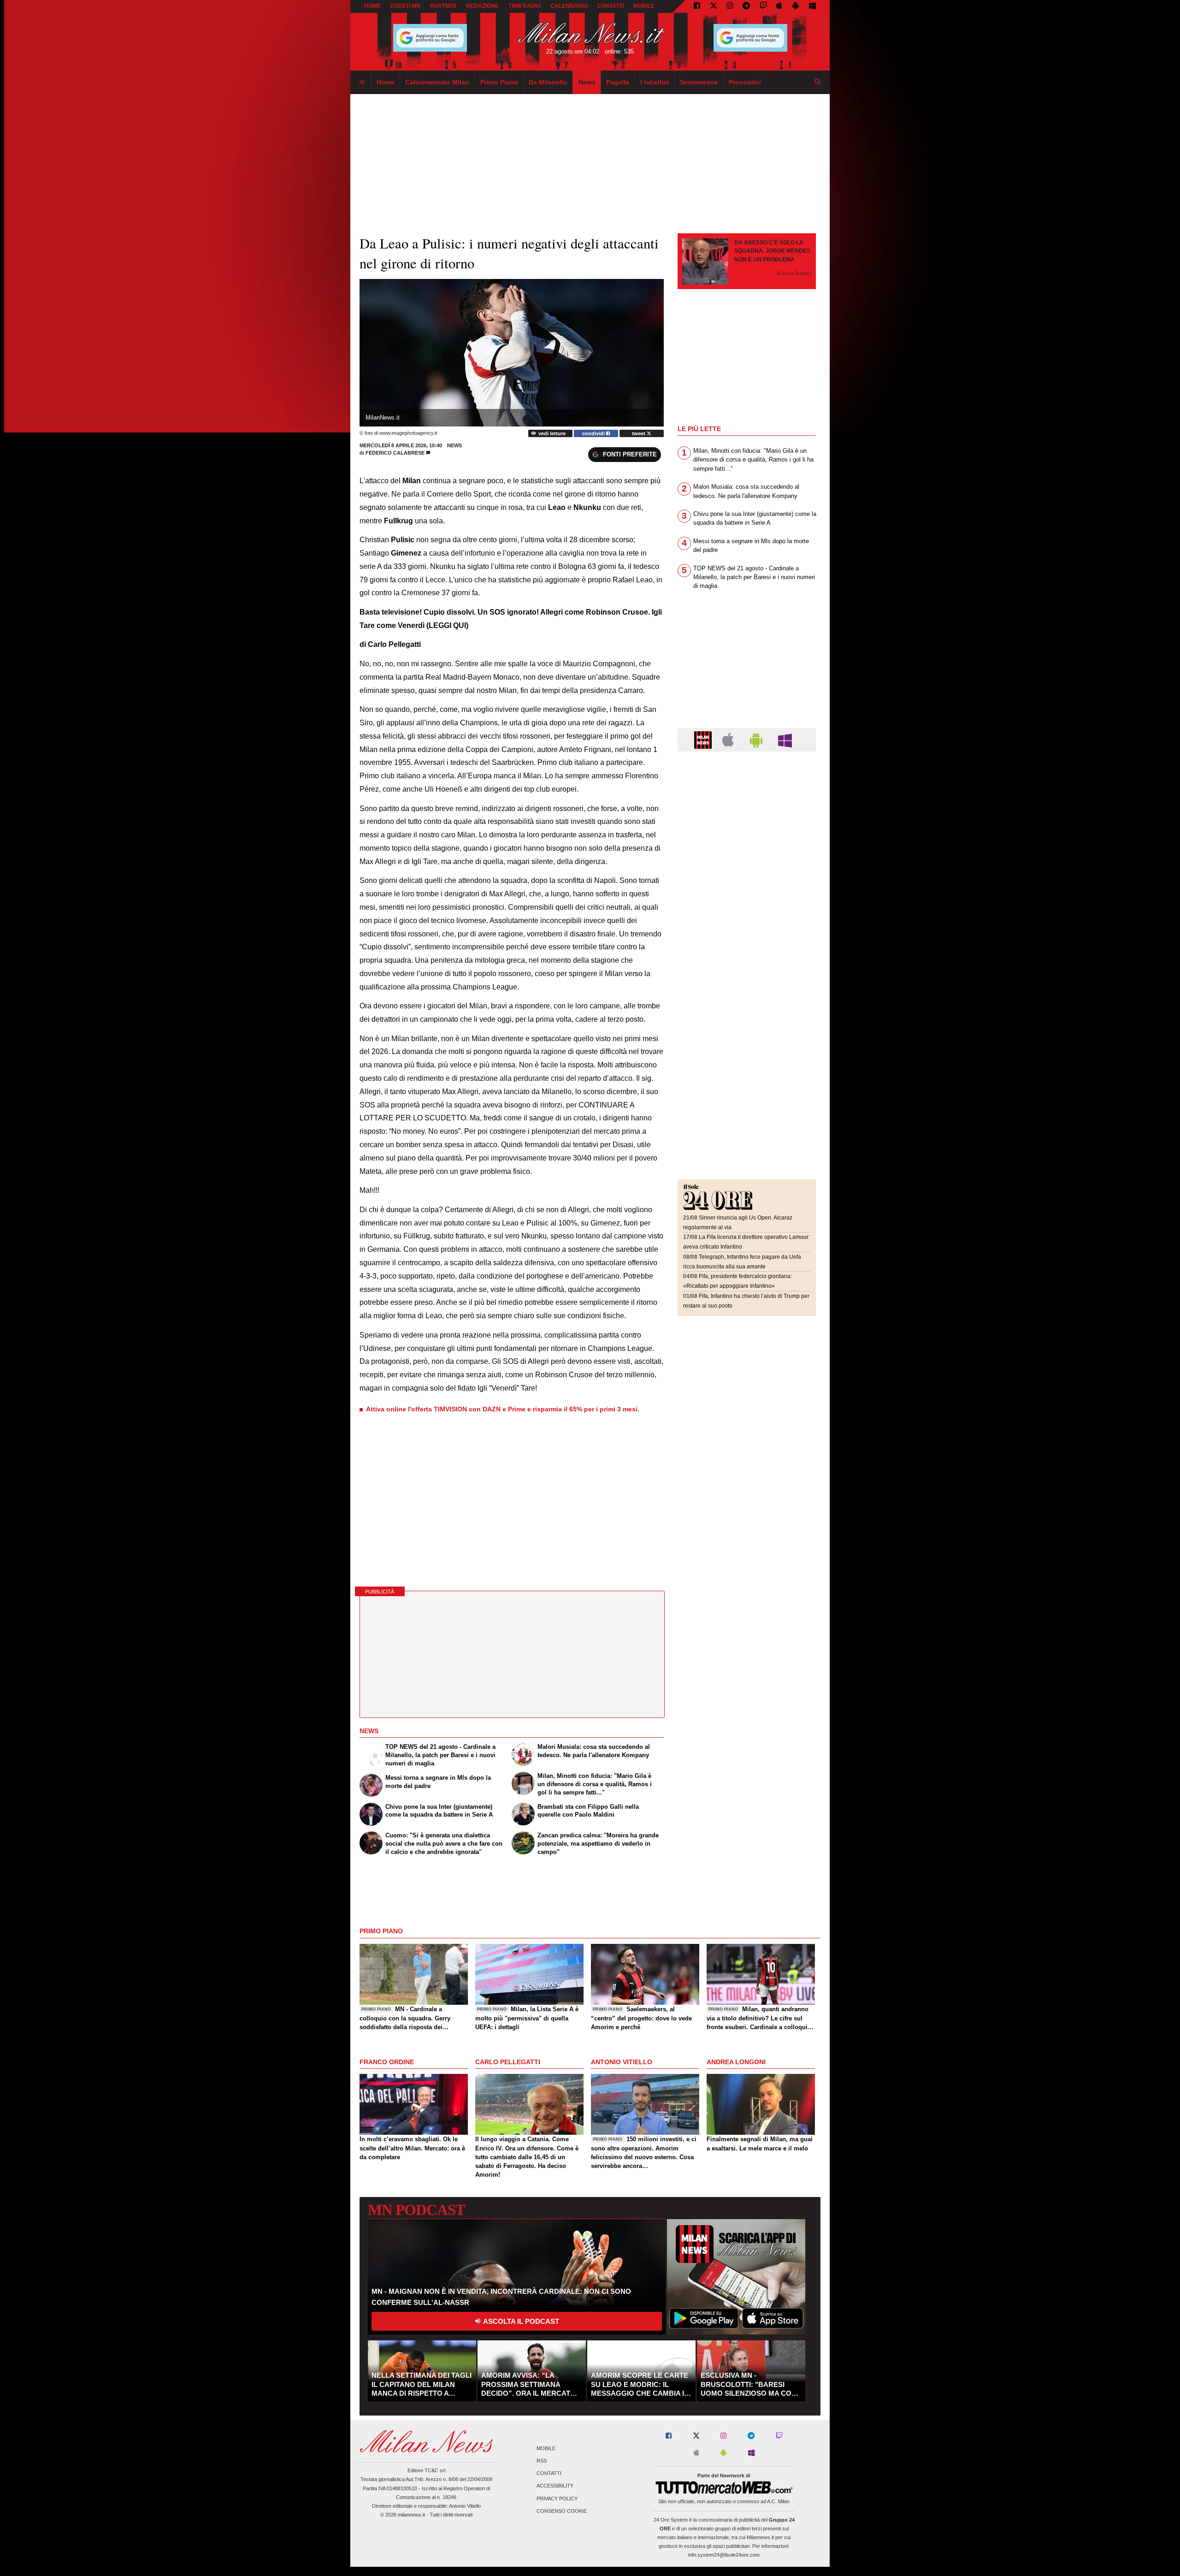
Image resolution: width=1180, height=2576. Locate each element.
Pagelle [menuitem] (618, 82)
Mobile (546, 2448)
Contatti (549, 2474)
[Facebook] (697, 6)
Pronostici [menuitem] (745, 82)
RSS (542, 2461)
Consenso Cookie (562, 2511)
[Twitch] (763, 6)
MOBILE (644, 6)
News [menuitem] (587, 82)
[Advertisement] (747, 815)
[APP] (704, 739)
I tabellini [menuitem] (655, 82)
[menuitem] (362, 83)
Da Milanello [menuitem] (548, 82)
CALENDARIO (569, 6)
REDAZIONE (482, 6)
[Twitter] (714, 6)
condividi (594, 433)
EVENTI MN (405, 6)
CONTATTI (610, 6)
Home (372, 6)
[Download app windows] (812, 6)
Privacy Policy (557, 2499)
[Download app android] (796, 6)
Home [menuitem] (386, 82)
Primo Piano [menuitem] (499, 82)
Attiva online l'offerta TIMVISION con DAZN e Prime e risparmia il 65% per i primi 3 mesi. (503, 1409)
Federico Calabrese (395, 453)
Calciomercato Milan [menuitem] (437, 82)
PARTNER (443, 6)
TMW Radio (525, 6)
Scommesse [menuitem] (699, 82)
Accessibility (555, 2486)
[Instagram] (730, 6)
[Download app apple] (780, 6)
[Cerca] (818, 83)
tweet (639, 433)
